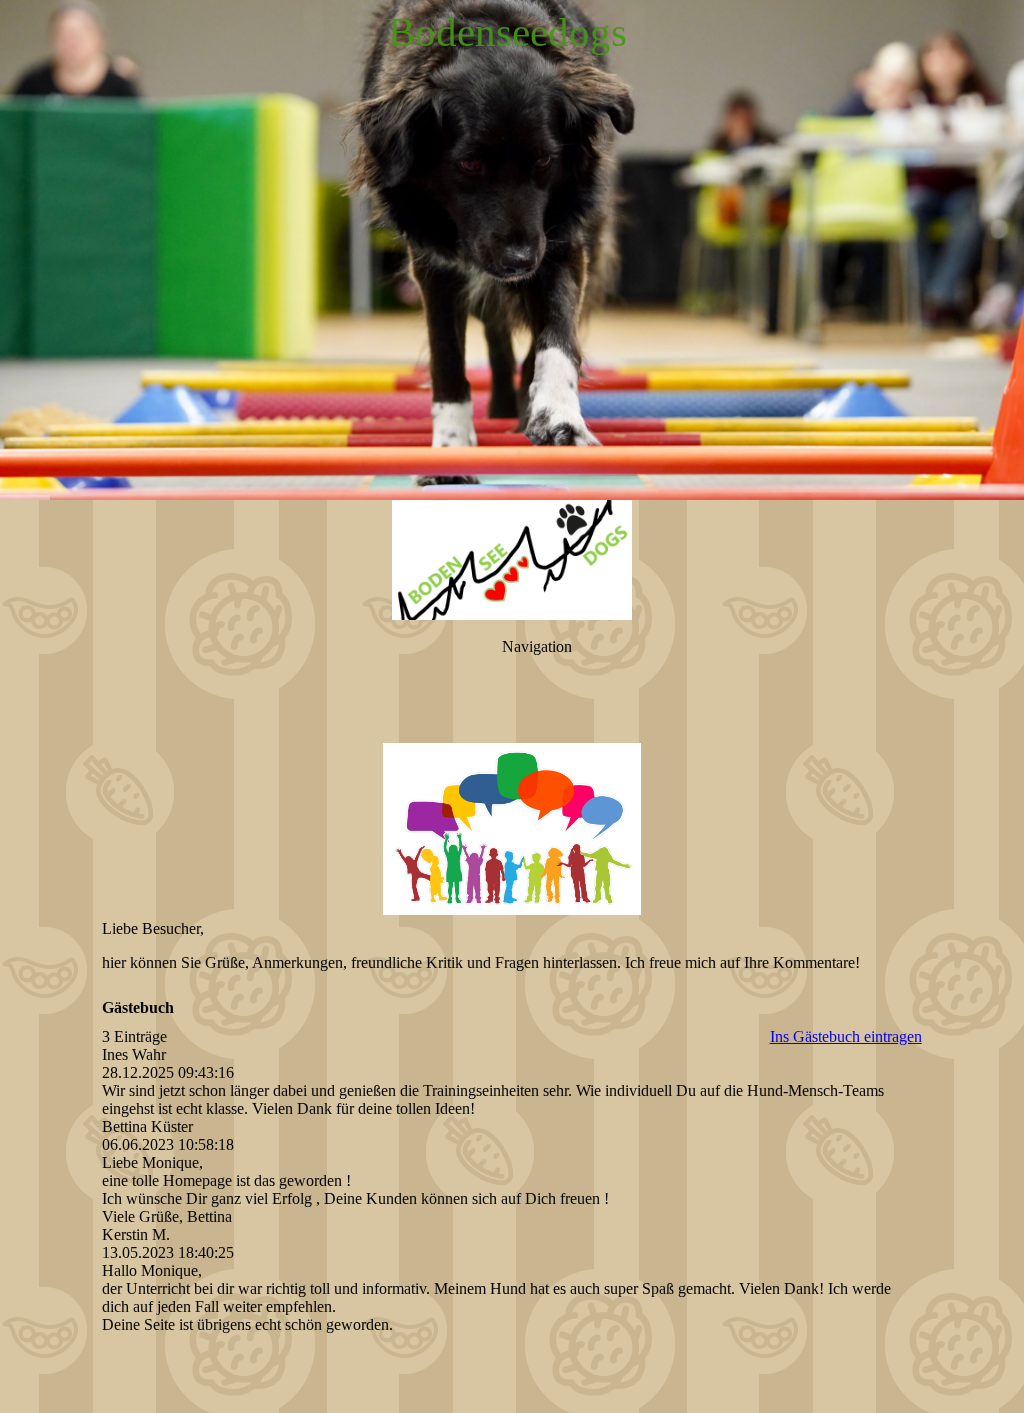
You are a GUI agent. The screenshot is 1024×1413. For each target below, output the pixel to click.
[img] (512, 250)
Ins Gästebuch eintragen (846, 1036)
